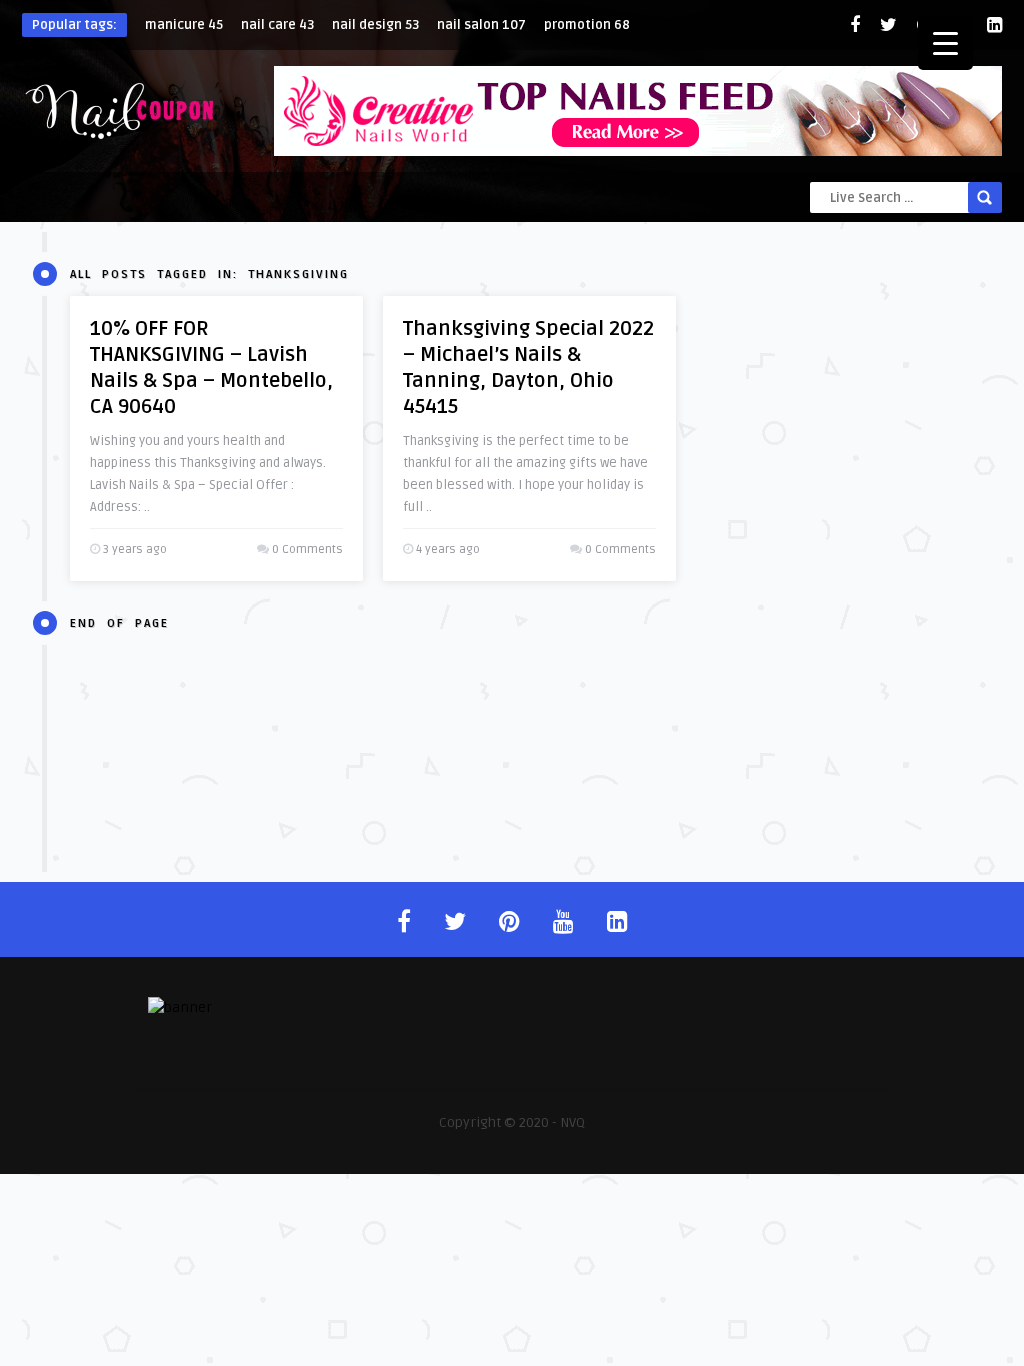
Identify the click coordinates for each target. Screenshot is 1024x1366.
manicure (184, 25)
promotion (587, 25)
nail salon (481, 25)
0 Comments (307, 549)
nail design (375, 25)
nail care (277, 25)
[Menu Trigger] (945, 42)
